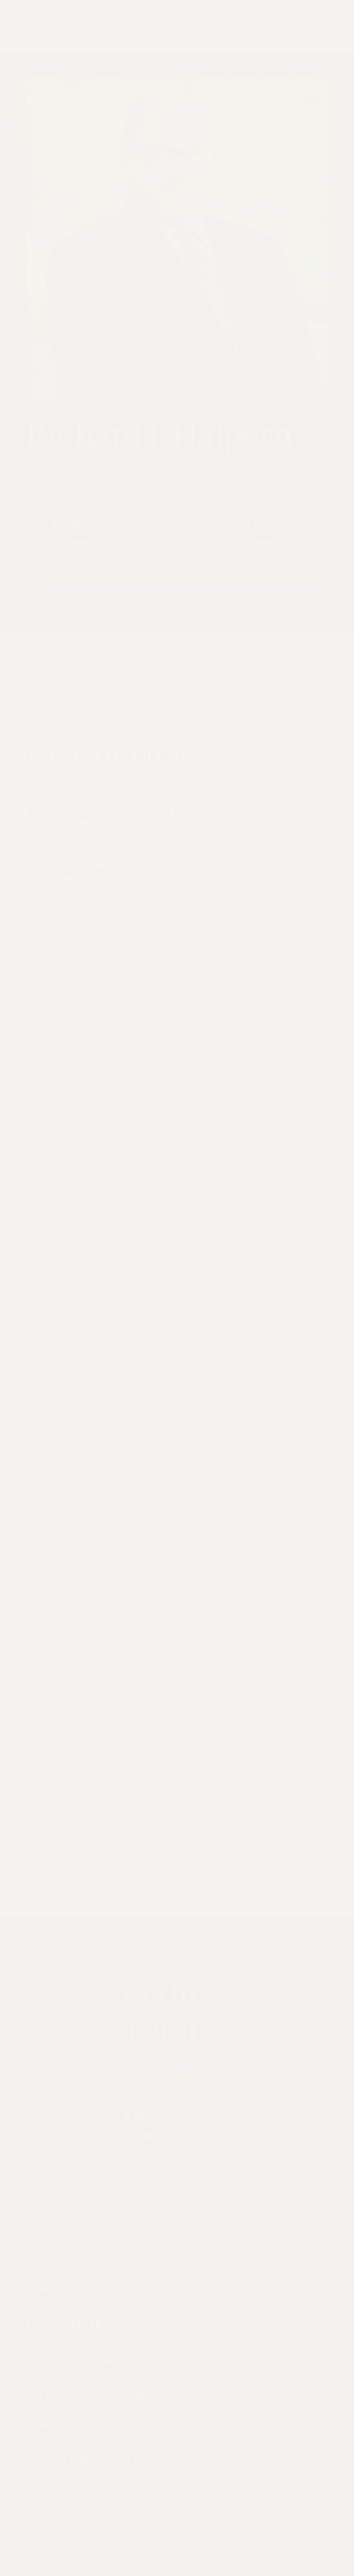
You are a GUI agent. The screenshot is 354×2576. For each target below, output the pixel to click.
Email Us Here (157, 2127)
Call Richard (257, 534)
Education (66, 872)
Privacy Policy (210, 2540)
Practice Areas (84, 2461)
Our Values (70, 2325)
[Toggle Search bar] (290, 26)
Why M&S (58, 2289)
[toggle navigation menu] (317, 26)
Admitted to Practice (111, 814)
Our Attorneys (82, 2361)
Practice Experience (106, 756)
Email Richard (78, 534)
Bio (38, 699)
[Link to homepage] (77, 26)
